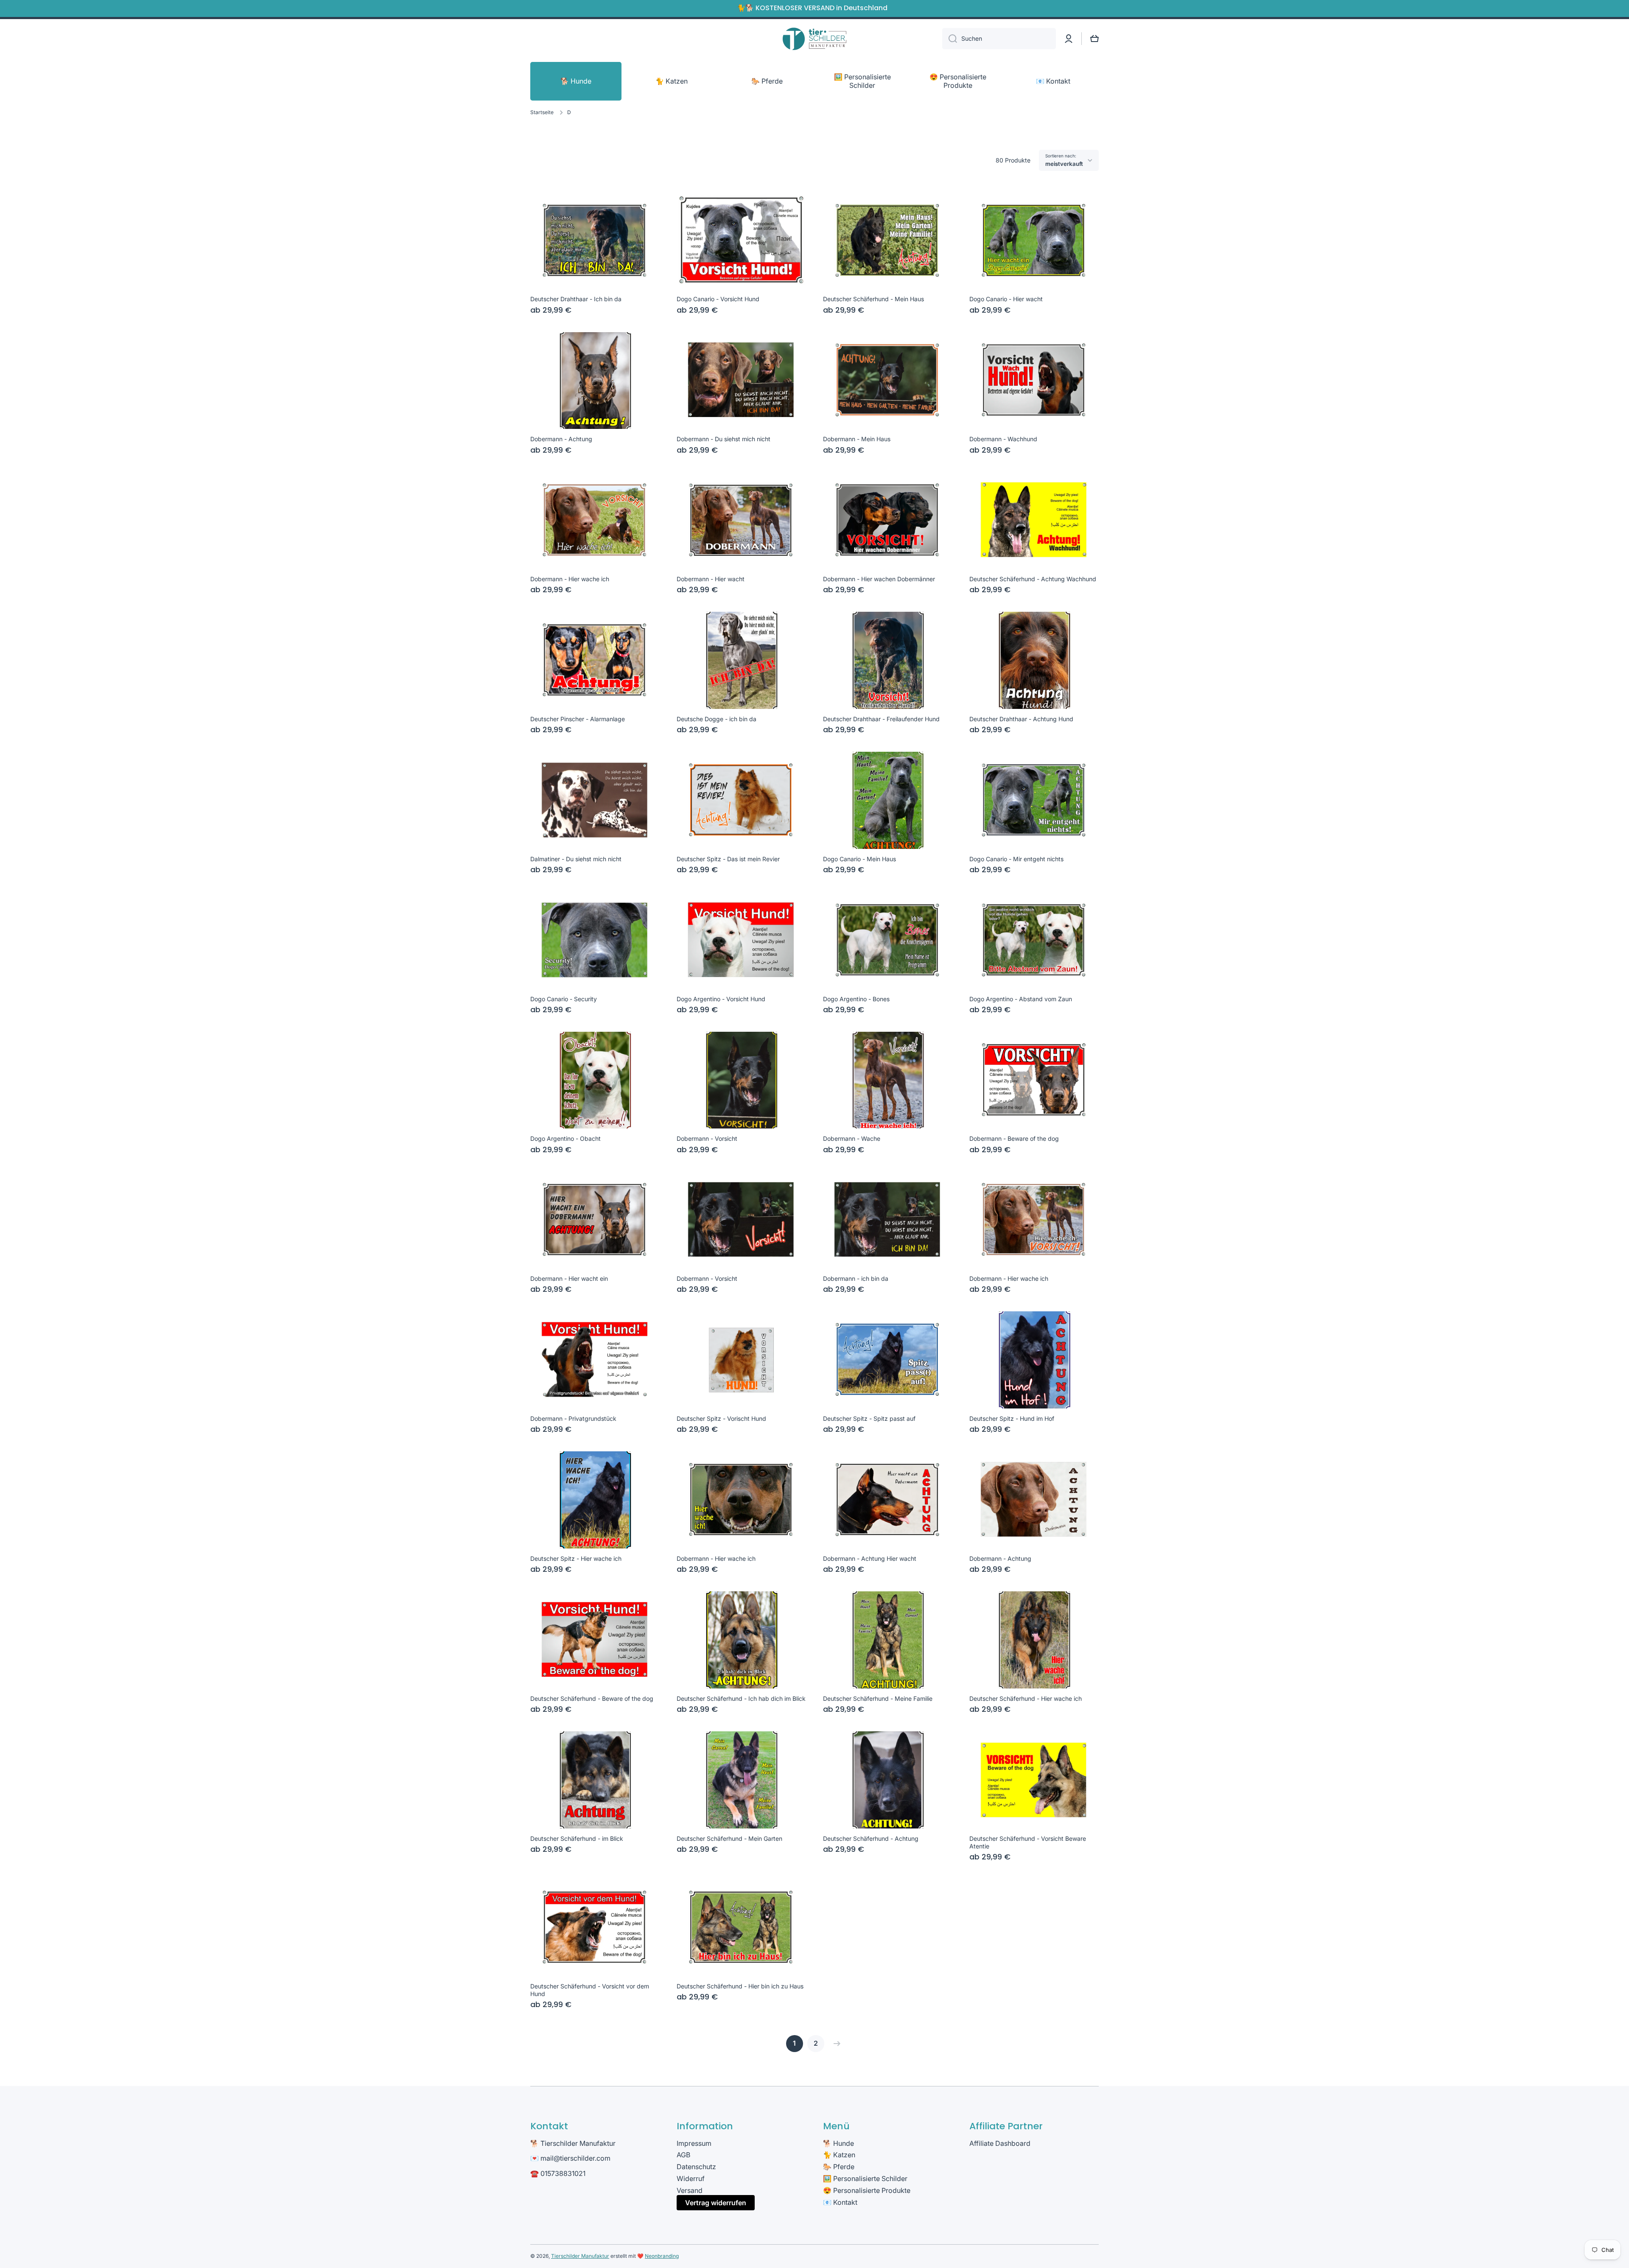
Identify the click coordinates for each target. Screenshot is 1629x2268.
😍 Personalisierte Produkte (867, 2190)
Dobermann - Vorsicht (707, 1138)
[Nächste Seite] (835, 2044)
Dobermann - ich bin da (856, 1278)
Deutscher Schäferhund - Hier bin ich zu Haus (740, 1986)
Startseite (542, 112)
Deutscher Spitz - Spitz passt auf (869, 1418)
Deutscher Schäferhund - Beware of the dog (592, 1698)
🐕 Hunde (838, 2143)
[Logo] (814, 39)
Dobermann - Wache (852, 1138)
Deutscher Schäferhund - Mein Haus (873, 299)
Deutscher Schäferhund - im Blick (577, 1838)
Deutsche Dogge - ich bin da (717, 719)
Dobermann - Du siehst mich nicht (724, 439)
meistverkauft (1064, 164)
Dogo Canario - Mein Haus (859, 859)
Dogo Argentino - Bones (856, 999)
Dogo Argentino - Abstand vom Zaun (1021, 999)
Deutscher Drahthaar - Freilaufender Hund (881, 719)
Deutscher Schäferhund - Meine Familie (878, 1698)
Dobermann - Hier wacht (711, 579)
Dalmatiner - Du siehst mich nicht (576, 859)
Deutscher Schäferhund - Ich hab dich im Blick (741, 1698)
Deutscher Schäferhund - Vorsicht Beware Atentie (1028, 1842)
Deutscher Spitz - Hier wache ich (576, 1558)
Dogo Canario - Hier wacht (1006, 299)
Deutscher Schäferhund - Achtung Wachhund (1033, 579)
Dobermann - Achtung (561, 439)
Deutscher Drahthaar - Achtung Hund (1021, 719)
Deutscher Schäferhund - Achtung (871, 1838)
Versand (690, 2190)
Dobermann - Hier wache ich (570, 579)
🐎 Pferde (839, 2167)
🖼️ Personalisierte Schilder (865, 2178)
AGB (683, 2155)
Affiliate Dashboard (1000, 2143)
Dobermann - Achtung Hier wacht (870, 1558)
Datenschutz (696, 2167)
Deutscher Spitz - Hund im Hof (1012, 1418)
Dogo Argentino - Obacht (565, 1138)
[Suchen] (950, 39)
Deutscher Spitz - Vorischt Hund (721, 1418)
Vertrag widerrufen (716, 2203)
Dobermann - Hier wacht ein (569, 1278)
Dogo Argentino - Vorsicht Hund (721, 999)
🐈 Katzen (839, 2155)
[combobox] (999, 39)
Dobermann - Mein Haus (857, 439)
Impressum (694, 2143)
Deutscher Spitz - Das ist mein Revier (728, 859)
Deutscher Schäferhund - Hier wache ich (1026, 1698)
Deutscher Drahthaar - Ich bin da (576, 299)
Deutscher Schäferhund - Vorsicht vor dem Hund (590, 1990)
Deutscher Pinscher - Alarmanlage (578, 719)
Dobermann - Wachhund (1003, 439)
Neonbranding (662, 2256)
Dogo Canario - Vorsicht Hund (718, 299)
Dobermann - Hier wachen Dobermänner (879, 579)
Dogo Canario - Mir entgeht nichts (1016, 859)
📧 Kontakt (840, 2202)
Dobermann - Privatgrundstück (573, 1418)
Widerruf (691, 2178)
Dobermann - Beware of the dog (1014, 1138)
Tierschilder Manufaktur (580, 2256)
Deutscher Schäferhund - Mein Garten (729, 1838)
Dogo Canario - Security (564, 999)
